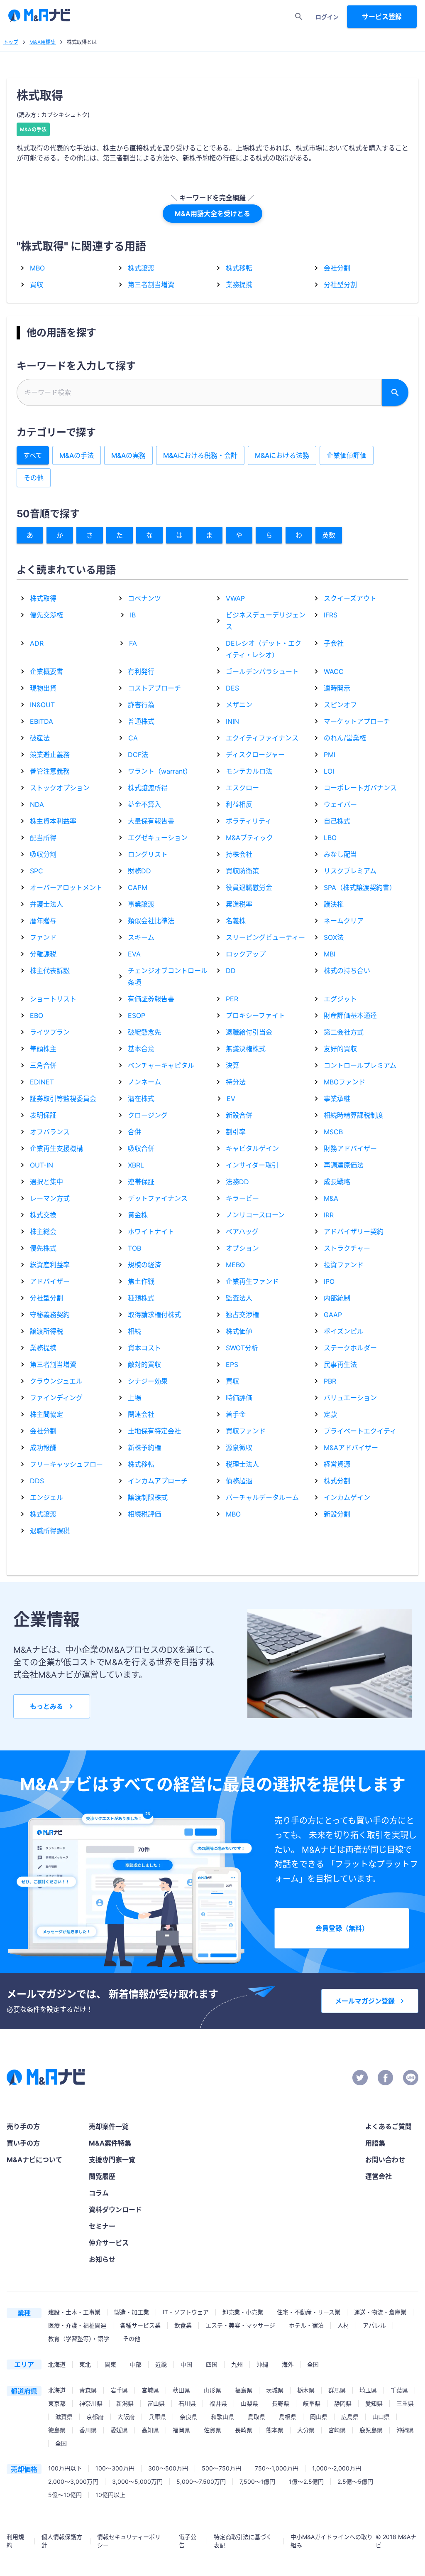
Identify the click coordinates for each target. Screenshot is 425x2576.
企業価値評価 (347, 455)
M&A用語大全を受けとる (212, 214)
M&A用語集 (43, 42)
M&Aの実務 (128, 455)
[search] (299, 17)
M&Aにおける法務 (282, 455)
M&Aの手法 (33, 129)
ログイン (327, 17)
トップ (11, 42)
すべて (33, 455)
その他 (34, 478)
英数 (329, 535)
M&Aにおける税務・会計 (200, 455)
